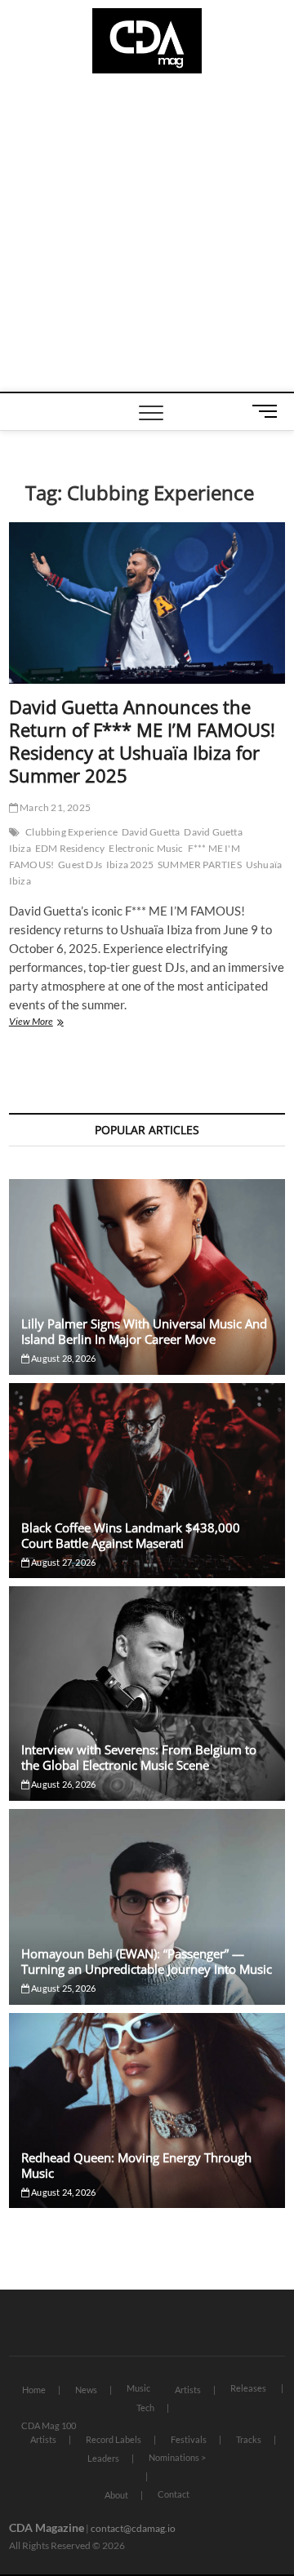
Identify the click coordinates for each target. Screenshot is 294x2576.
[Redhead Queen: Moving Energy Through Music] (147, 2111)
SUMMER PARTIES (200, 865)
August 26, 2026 (62, 1784)
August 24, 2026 (62, 2192)
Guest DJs (80, 865)
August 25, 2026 (62, 1988)
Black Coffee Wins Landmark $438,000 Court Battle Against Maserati (131, 1535)
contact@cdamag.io (133, 2528)
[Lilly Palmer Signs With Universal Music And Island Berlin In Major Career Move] (147, 1277)
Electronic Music (146, 848)
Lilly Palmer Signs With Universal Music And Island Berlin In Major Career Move (144, 1331)
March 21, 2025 (54, 807)
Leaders (103, 2458)
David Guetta (151, 832)
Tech (145, 2408)
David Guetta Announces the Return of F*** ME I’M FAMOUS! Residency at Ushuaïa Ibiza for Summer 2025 (142, 741)
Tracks (249, 2439)
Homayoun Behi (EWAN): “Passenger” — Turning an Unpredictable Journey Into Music (147, 1961)
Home (34, 2390)
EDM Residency (70, 848)
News (86, 2390)
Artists (188, 2390)
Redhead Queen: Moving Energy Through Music (136, 2165)
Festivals (189, 2439)
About (116, 2495)
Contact (174, 2494)
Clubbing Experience (71, 832)
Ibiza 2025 (130, 865)
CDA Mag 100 (49, 2425)
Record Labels (114, 2439)
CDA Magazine (47, 2527)
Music (138, 2388)
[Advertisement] (147, 237)
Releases (248, 2388)
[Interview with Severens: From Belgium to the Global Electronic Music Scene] (147, 1693)
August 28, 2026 (62, 1358)
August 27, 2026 (62, 1562)
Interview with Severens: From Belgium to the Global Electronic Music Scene (139, 1757)
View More (52, 1023)
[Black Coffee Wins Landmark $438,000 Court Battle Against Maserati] (147, 1481)
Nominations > (177, 2457)
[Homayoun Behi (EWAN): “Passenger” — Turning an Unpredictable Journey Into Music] (147, 1907)
